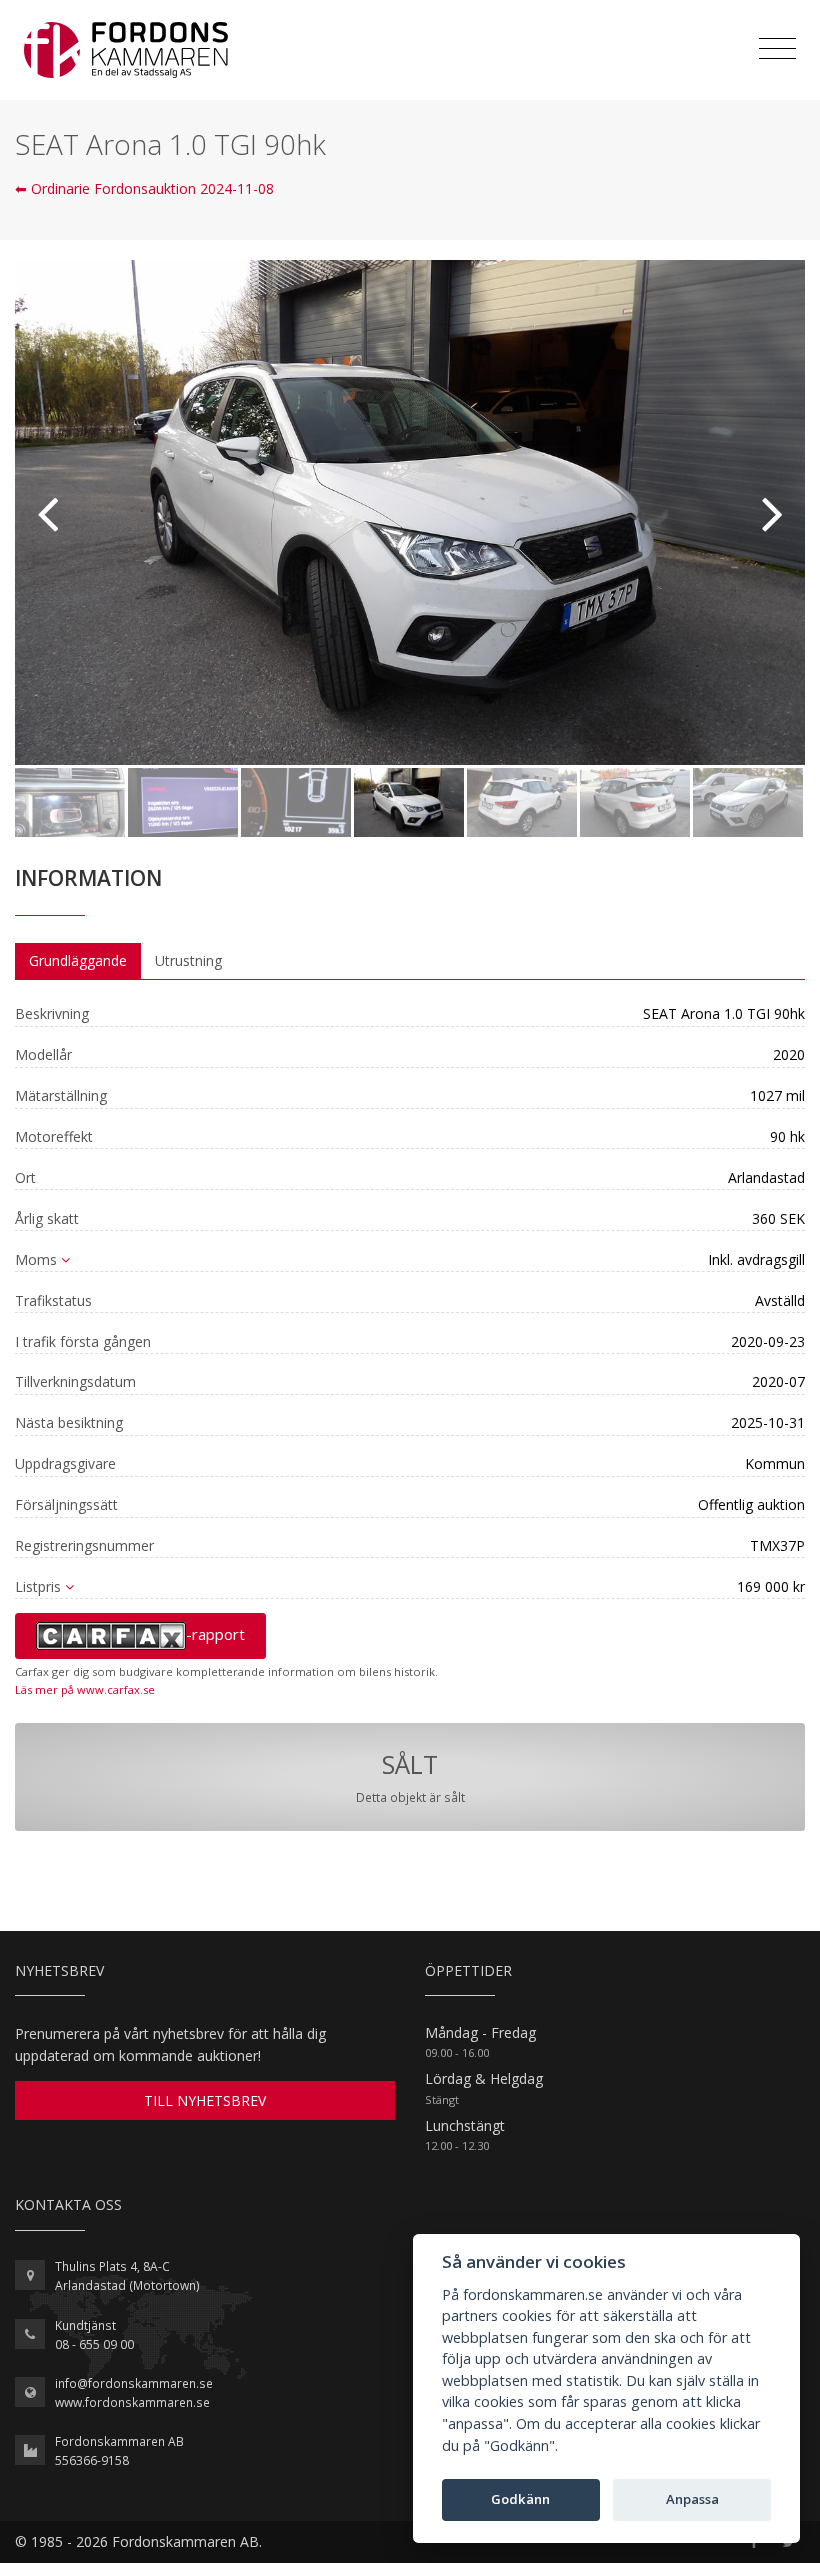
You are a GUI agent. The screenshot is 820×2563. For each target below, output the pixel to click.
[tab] (78, 961)
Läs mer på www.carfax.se (85, 1689)
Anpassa (692, 2499)
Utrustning (188, 960)
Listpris (38, 1586)
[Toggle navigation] (777, 49)
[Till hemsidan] (126, 50)
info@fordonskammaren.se (134, 2383)
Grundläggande (78, 960)
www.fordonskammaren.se (132, 2402)
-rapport (215, 1634)
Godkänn (520, 2499)
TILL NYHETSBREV (205, 2100)
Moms (36, 1259)
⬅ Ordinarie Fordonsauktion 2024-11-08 (144, 188)
